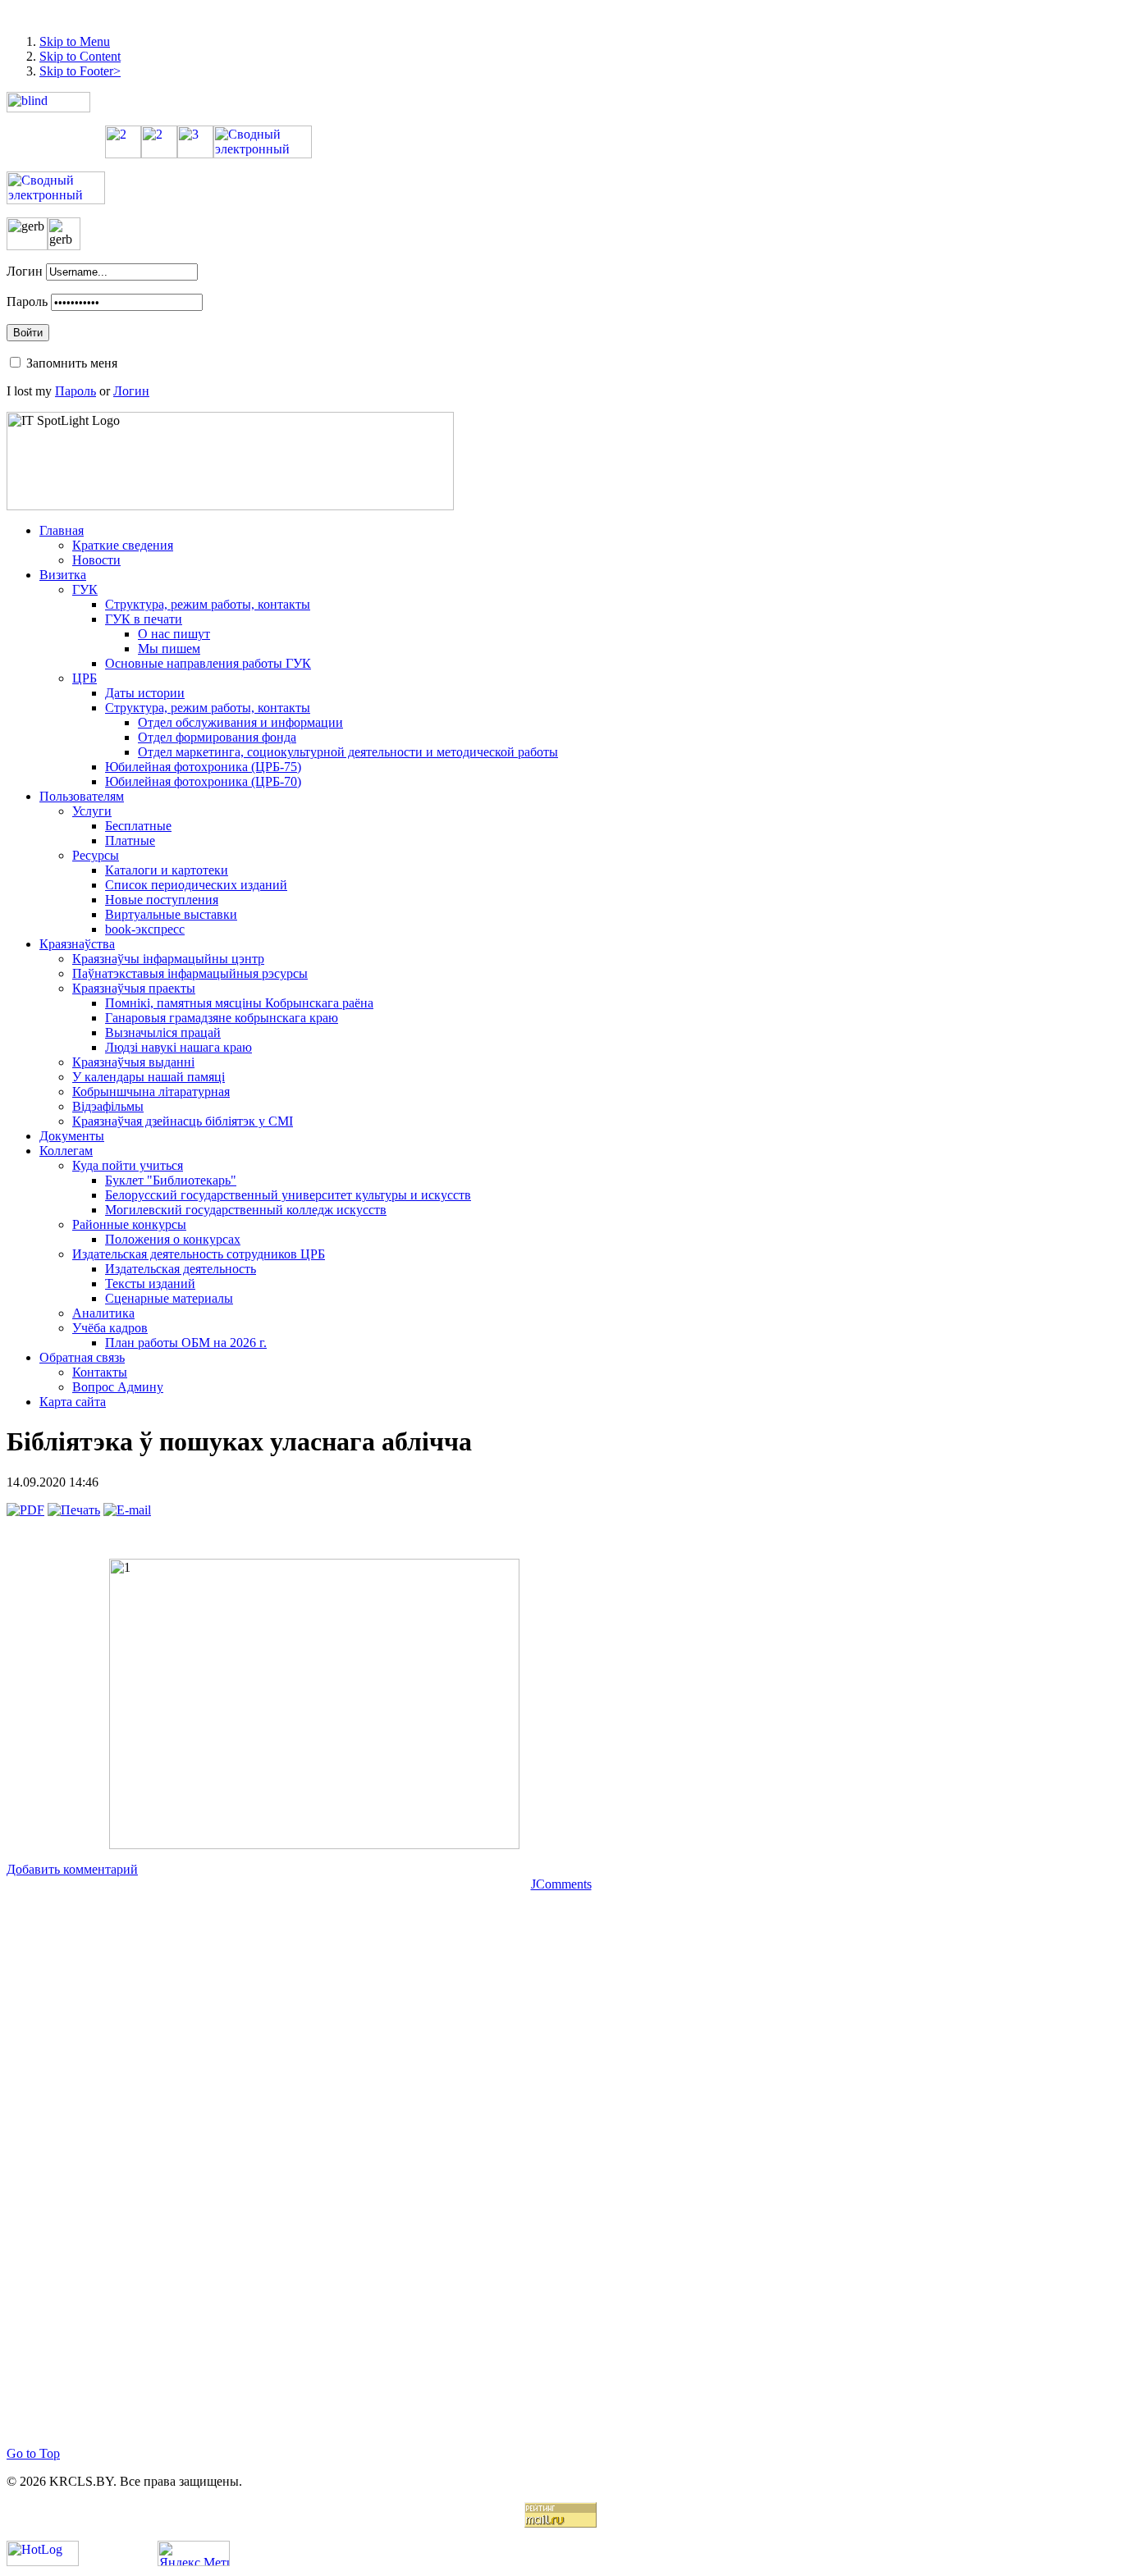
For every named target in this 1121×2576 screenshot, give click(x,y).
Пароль (27, 301)
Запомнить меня (72, 363)
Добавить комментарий (72, 1869)
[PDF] (25, 1510)
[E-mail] (127, 1510)
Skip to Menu (75, 41)
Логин (25, 271)
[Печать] (74, 1510)
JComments (561, 1884)
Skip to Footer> (80, 71)
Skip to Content (80, 56)
